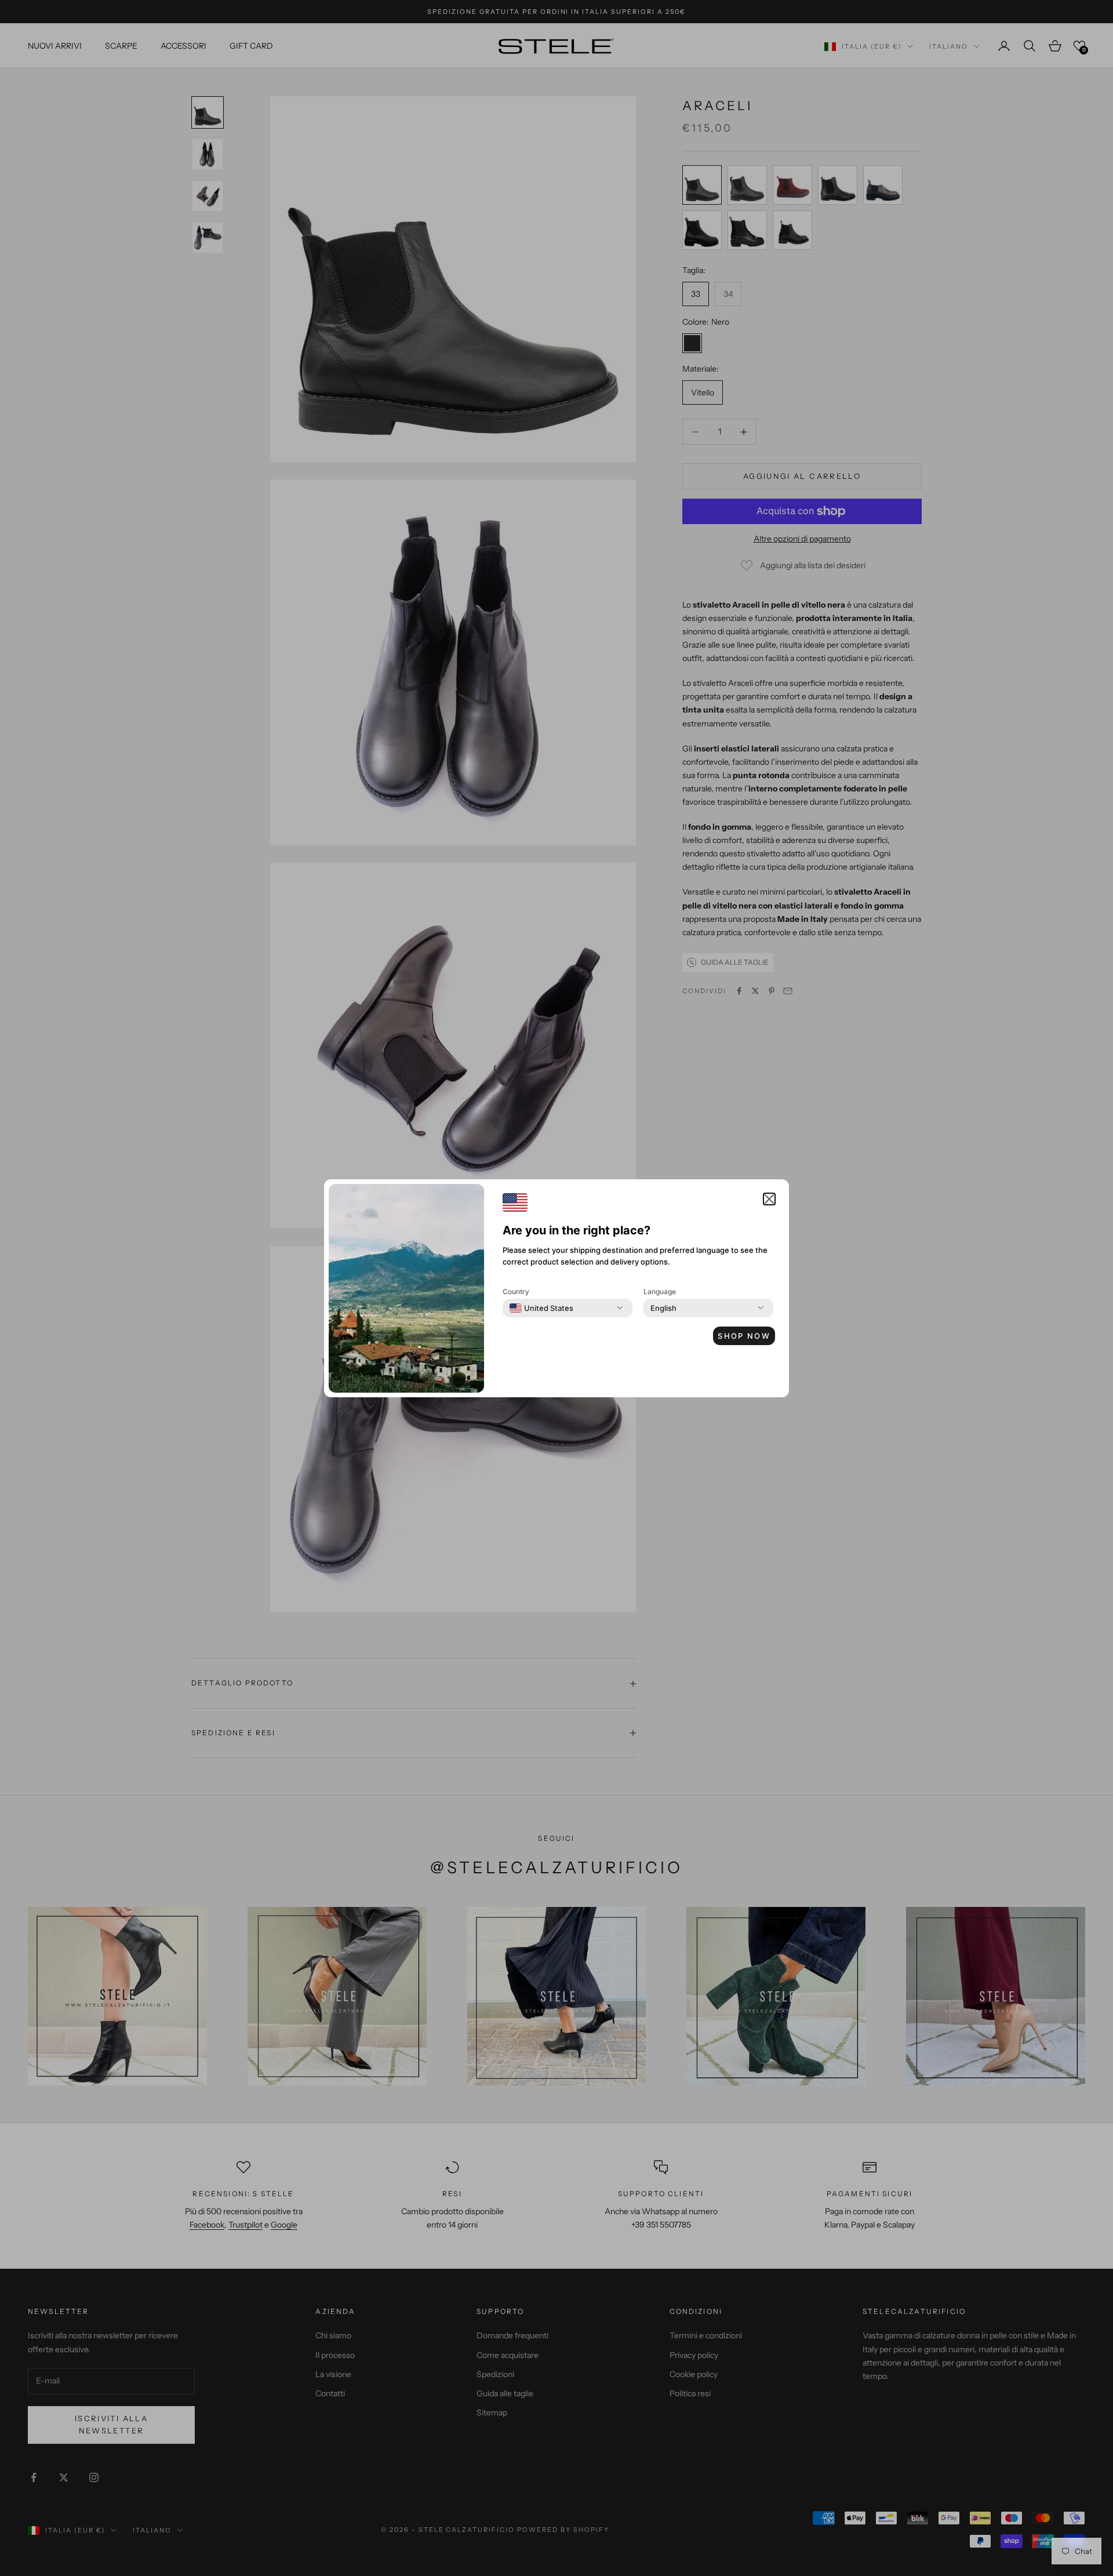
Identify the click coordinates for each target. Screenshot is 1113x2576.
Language (660, 1291)
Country (516, 1291)
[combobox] (541, 1308)
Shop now (744, 1336)
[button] (769, 1199)
